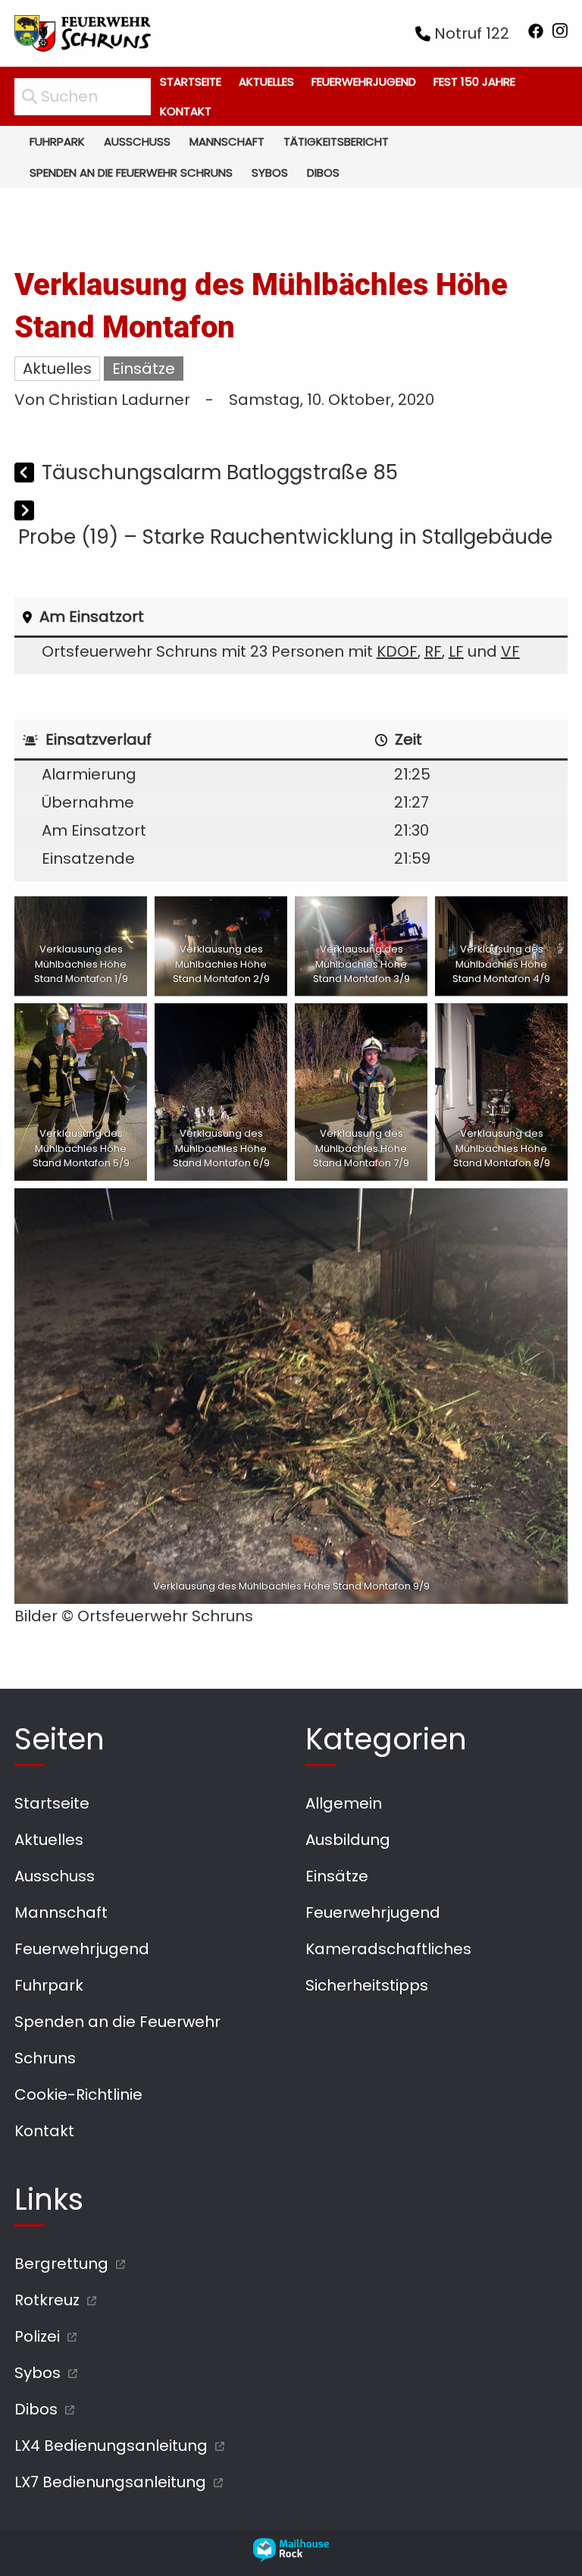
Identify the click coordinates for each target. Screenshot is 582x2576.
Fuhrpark (57, 141)
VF (510, 651)
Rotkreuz (47, 2300)
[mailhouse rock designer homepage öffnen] (291, 2557)
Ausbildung (348, 1840)
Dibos (323, 173)
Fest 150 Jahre (474, 82)
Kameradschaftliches (388, 1949)
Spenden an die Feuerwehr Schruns (131, 173)
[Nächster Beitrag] (24, 512)
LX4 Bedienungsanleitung (111, 2446)
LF (456, 651)
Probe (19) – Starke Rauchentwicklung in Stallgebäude (285, 537)
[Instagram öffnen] (560, 34)
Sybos (270, 173)
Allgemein (344, 1803)
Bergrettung (61, 2264)
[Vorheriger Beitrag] (26, 474)
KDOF (397, 651)
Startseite (191, 82)
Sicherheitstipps (367, 1985)
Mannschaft (227, 141)
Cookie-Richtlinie (78, 2094)
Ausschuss (137, 141)
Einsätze (144, 369)
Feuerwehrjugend (364, 82)
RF (433, 651)
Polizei (37, 2336)
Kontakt (186, 111)
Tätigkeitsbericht (336, 141)
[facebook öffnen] (536, 34)
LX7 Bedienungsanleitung (110, 2482)
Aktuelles (266, 82)
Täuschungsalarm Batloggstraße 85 (220, 472)
